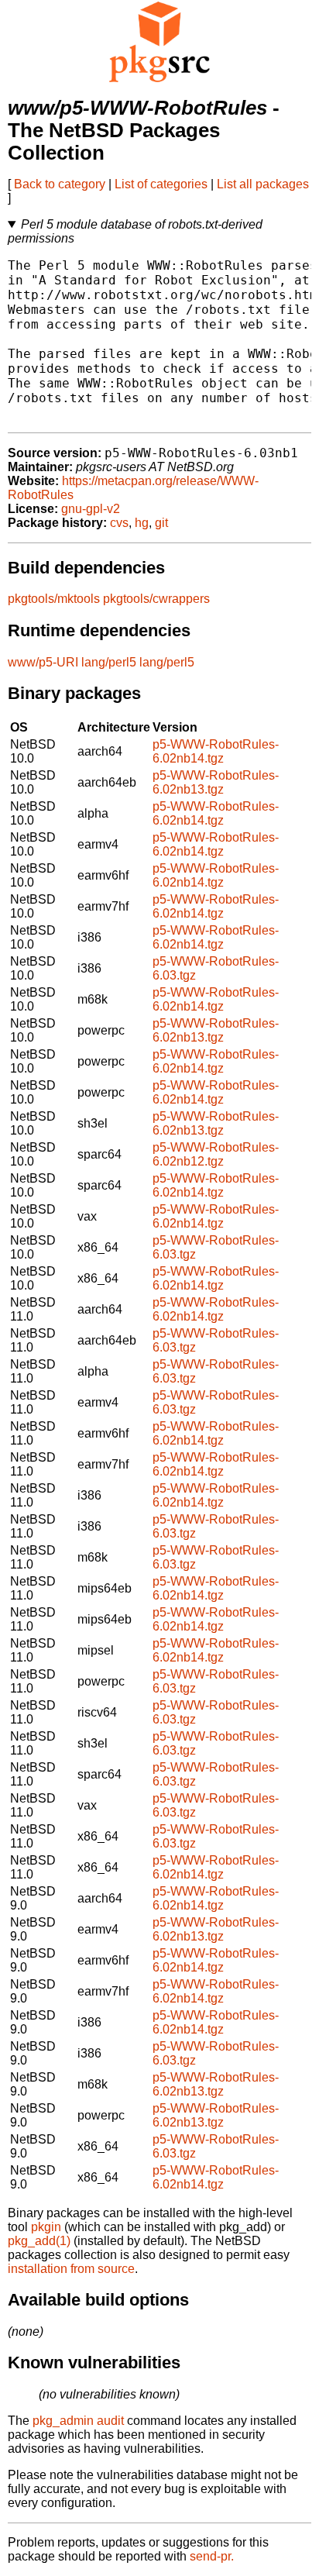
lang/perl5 (109, 662)
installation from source (71, 2269)
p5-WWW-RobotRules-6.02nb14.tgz (216, 751)
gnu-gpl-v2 (91, 509)
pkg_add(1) (39, 2241)
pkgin (46, 2227)
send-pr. (212, 2556)
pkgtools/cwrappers (156, 599)
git (161, 523)
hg (142, 523)
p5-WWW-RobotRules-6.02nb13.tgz (216, 782)
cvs (119, 523)
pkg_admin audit (78, 2421)
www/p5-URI (43, 662)
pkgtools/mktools (54, 599)
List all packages (263, 184)
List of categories (161, 184)
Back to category (60, 184)
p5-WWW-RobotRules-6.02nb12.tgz (216, 1154)
